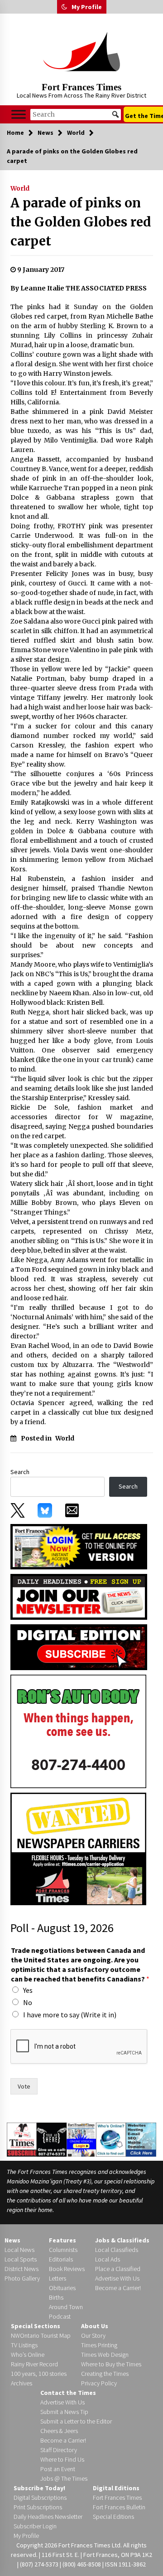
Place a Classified (118, 2269)
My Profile (87, 7)
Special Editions (113, 2517)
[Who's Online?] (111, 2139)
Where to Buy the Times (111, 2364)
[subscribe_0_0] (79, 1546)
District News (22, 2269)
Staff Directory (59, 2450)
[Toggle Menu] (19, 114)
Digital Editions (116, 2488)
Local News (19, 2250)
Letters (58, 2278)
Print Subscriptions (38, 2507)
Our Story (93, 2335)
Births (56, 2297)
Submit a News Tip (64, 2412)
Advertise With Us (117, 2278)
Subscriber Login (35, 2526)
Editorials (61, 2259)
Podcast (60, 2316)
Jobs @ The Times (64, 2478)
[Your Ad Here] (52, 2139)
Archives (22, 2383)
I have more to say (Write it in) (70, 2015)
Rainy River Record (34, 2364)
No (28, 2002)
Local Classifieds (117, 2250)
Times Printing (99, 2345)
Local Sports (21, 2259)
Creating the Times (105, 2374)
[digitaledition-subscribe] (79, 1647)
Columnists (63, 2250)
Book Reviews (67, 2269)
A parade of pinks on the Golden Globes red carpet (81, 222)
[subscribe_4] (79, 1596)
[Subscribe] (22, 2139)
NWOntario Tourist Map (41, 2335)
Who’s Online (28, 2355)
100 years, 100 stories (39, 2374)
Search (20, 1472)
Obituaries (62, 2288)
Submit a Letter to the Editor (76, 2421)
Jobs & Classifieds (122, 2240)
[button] (64, 7)
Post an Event (58, 2469)
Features (62, 2240)
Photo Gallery (22, 2278)
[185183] (78, 1731)
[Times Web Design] (141, 2139)
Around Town (66, 2307)
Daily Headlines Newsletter (48, 2517)
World (20, 188)
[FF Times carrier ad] (78, 1848)
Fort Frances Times (81, 87)
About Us (95, 2326)
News (12, 2240)
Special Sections (36, 2326)
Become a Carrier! (118, 2288)
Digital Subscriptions (40, 2497)
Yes (28, 1990)
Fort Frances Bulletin (119, 2507)
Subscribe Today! (39, 2488)
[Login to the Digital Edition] (81, 2138)
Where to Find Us (62, 2459)
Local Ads (108, 2259)
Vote (24, 2086)
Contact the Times (68, 2393)
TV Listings (24, 2345)
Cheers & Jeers (59, 2431)
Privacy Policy (99, 2383)
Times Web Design (105, 2355)
